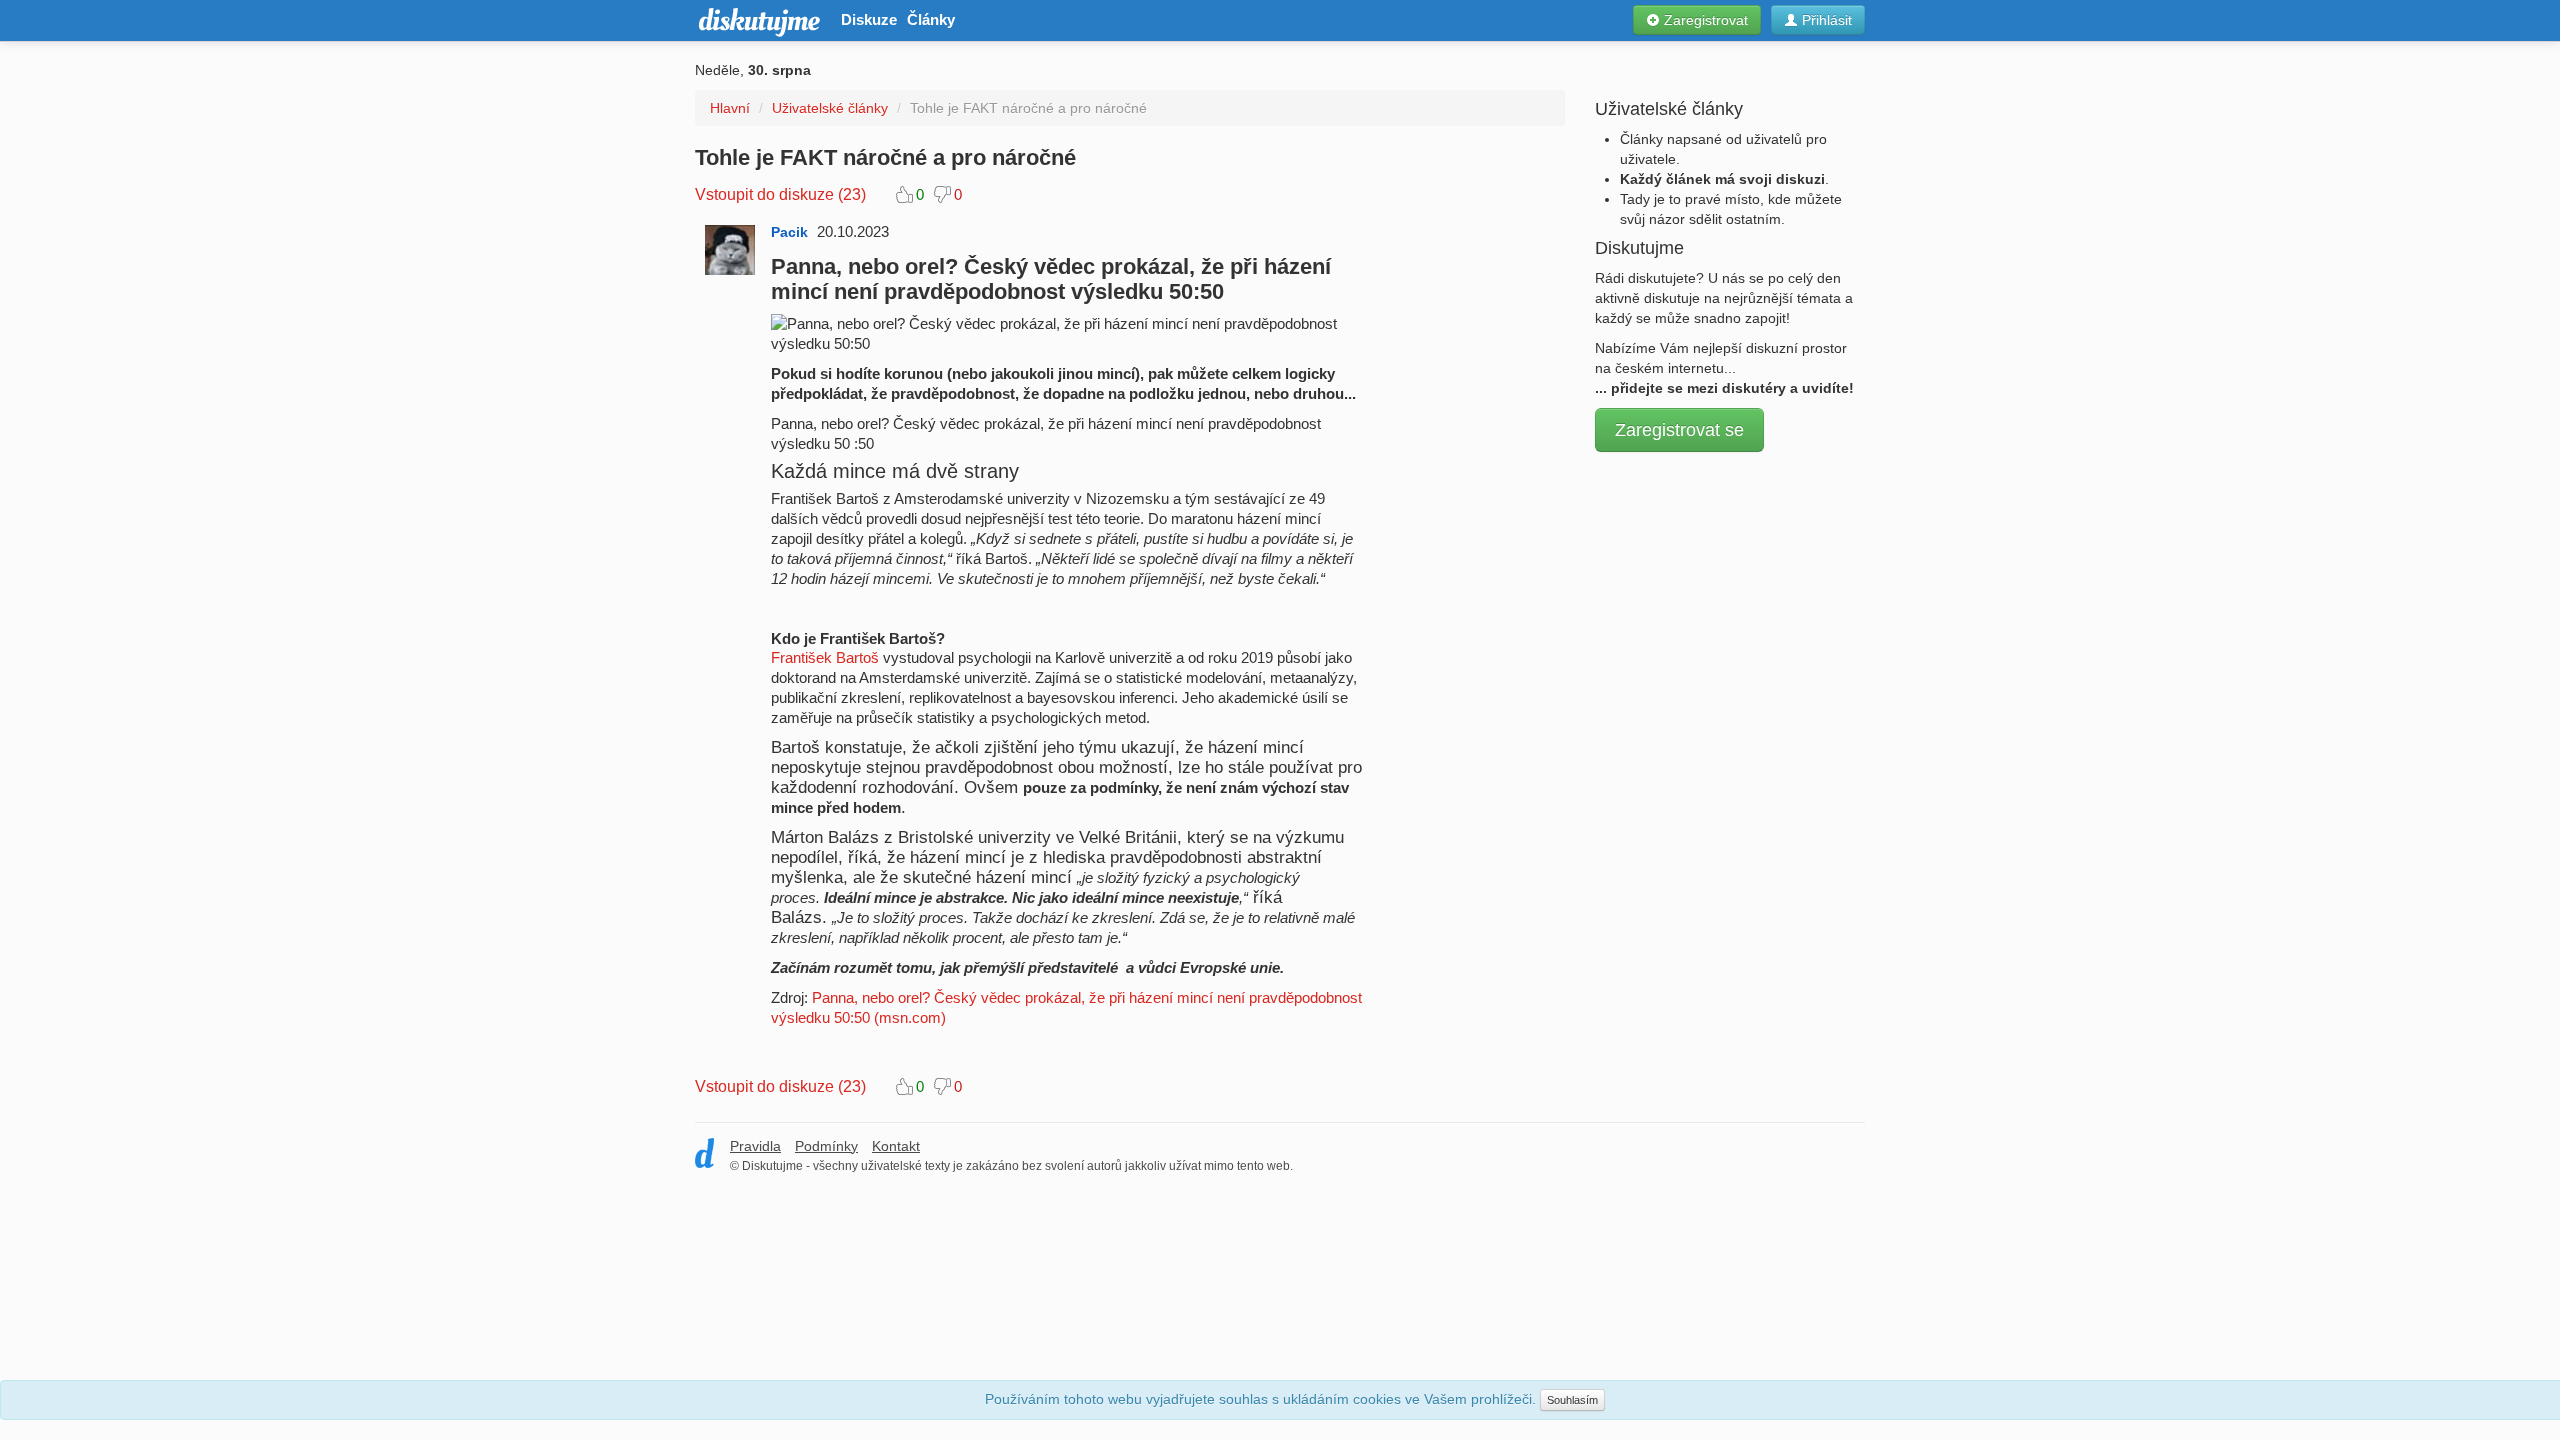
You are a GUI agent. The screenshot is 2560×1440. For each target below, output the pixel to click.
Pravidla (755, 1146)
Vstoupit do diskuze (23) (780, 194)
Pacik (789, 232)
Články (931, 19)
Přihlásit (1825, 20)
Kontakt (896, 1146)
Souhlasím (1572, 1400)
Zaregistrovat (1704, 20)
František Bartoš (825, 657)
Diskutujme (758, 20)
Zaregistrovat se (1679, 430)
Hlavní (730, 108)
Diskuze (869, 19)
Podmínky (826, 1146)
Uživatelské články (830, 108)
